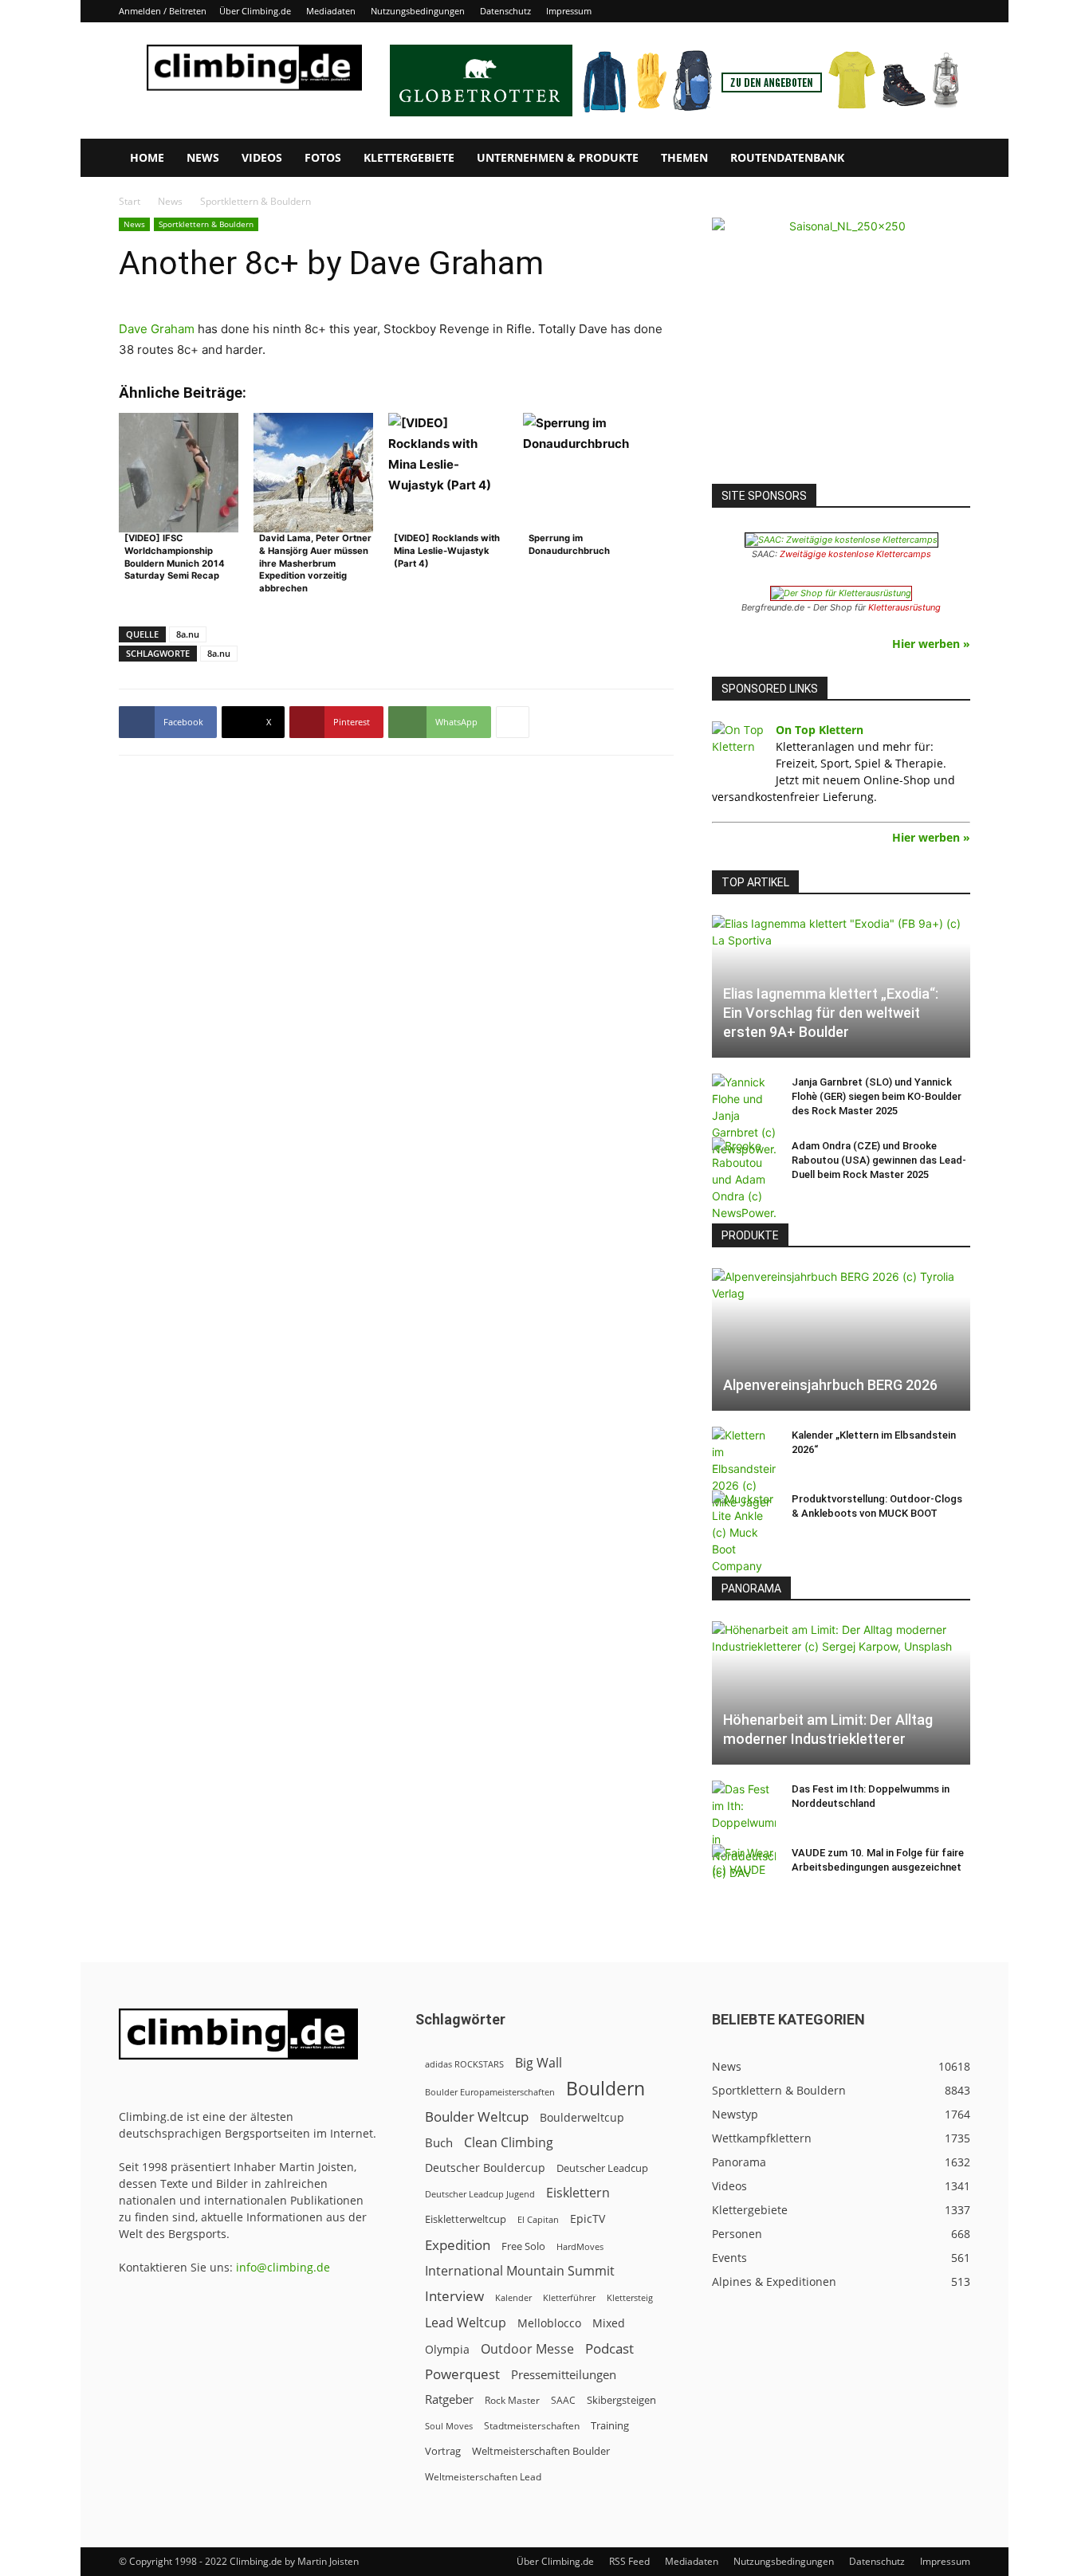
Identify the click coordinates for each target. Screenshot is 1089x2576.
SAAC (563, 2400)
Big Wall (539, 2063)
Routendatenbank (787, 157)
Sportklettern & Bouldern (206, 224)
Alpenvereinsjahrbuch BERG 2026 (830, 1385)
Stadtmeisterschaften (532, 2426)
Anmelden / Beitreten (163, 11)
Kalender (513, 2297)
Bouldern (605, 2089)
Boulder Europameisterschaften (490, 2092)
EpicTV (588, 2219)
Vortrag (443, 2451)
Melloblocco (549, 2323)
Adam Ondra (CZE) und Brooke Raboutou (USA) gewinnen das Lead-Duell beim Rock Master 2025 (879, 1160)
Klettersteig (630, 2297)
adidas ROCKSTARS (464, 2064)
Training (610, 2425)
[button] (951, 159)
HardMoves (580, 2246)
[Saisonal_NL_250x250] (841, 347)
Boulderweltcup (582, 2118)
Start (130, 201)
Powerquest (462, 2374)
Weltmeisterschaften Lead (483, 2476)
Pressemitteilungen (564, 2374)
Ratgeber (449, 2399)
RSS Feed (629, 2561)
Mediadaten (331, 11)
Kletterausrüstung (904, 607)
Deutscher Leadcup (602, 2168)
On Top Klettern (820, 730)
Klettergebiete (409, 157)
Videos (262, 157)
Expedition (458, 2245)
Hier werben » (931, 644)
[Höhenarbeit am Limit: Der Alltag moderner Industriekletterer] (841, 1692)
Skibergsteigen (621, 2400)
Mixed (609, 2323)
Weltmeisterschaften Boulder (541, 2451)
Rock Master (512, 2400)
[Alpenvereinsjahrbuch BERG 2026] (841, 1339)
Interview (454, 2296)
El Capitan (538, 2220)
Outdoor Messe (527, 2349)
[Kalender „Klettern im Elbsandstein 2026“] (744, 1469)
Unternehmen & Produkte (558, 157)
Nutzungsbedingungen (418, 11)
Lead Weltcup (466, 2323)
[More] (513, 722)
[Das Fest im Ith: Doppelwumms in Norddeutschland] (744, 1831)
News (203, 157)
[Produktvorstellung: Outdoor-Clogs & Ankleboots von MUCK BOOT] (744, 1532)
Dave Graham (157, 329)
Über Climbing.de (255, 11)
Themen (684, 157)
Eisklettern (578, 2193)
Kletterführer (569, 2298)
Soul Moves (449, 2426)
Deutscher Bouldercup (485, 2168)
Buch (439, 2142)
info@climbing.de (283, 2267)
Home (147, 157)
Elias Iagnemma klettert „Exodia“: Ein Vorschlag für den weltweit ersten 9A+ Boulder (831, 1013)
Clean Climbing (509, 2143)
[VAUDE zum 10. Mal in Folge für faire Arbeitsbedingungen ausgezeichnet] (744, 1868)
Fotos (323, 157)
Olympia (447, 2349)
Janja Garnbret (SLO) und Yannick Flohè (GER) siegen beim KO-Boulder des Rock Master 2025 (877, 1096)
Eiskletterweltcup (466, 2219)
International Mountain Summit (520, 2271)
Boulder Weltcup (477, 2117)
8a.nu (188, 634)
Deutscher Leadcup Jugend (480, 2194)
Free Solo (523, 2246)
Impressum (569, 11)
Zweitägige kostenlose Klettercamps (855, 554)
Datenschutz (505, 11)
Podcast (609, 2348)
